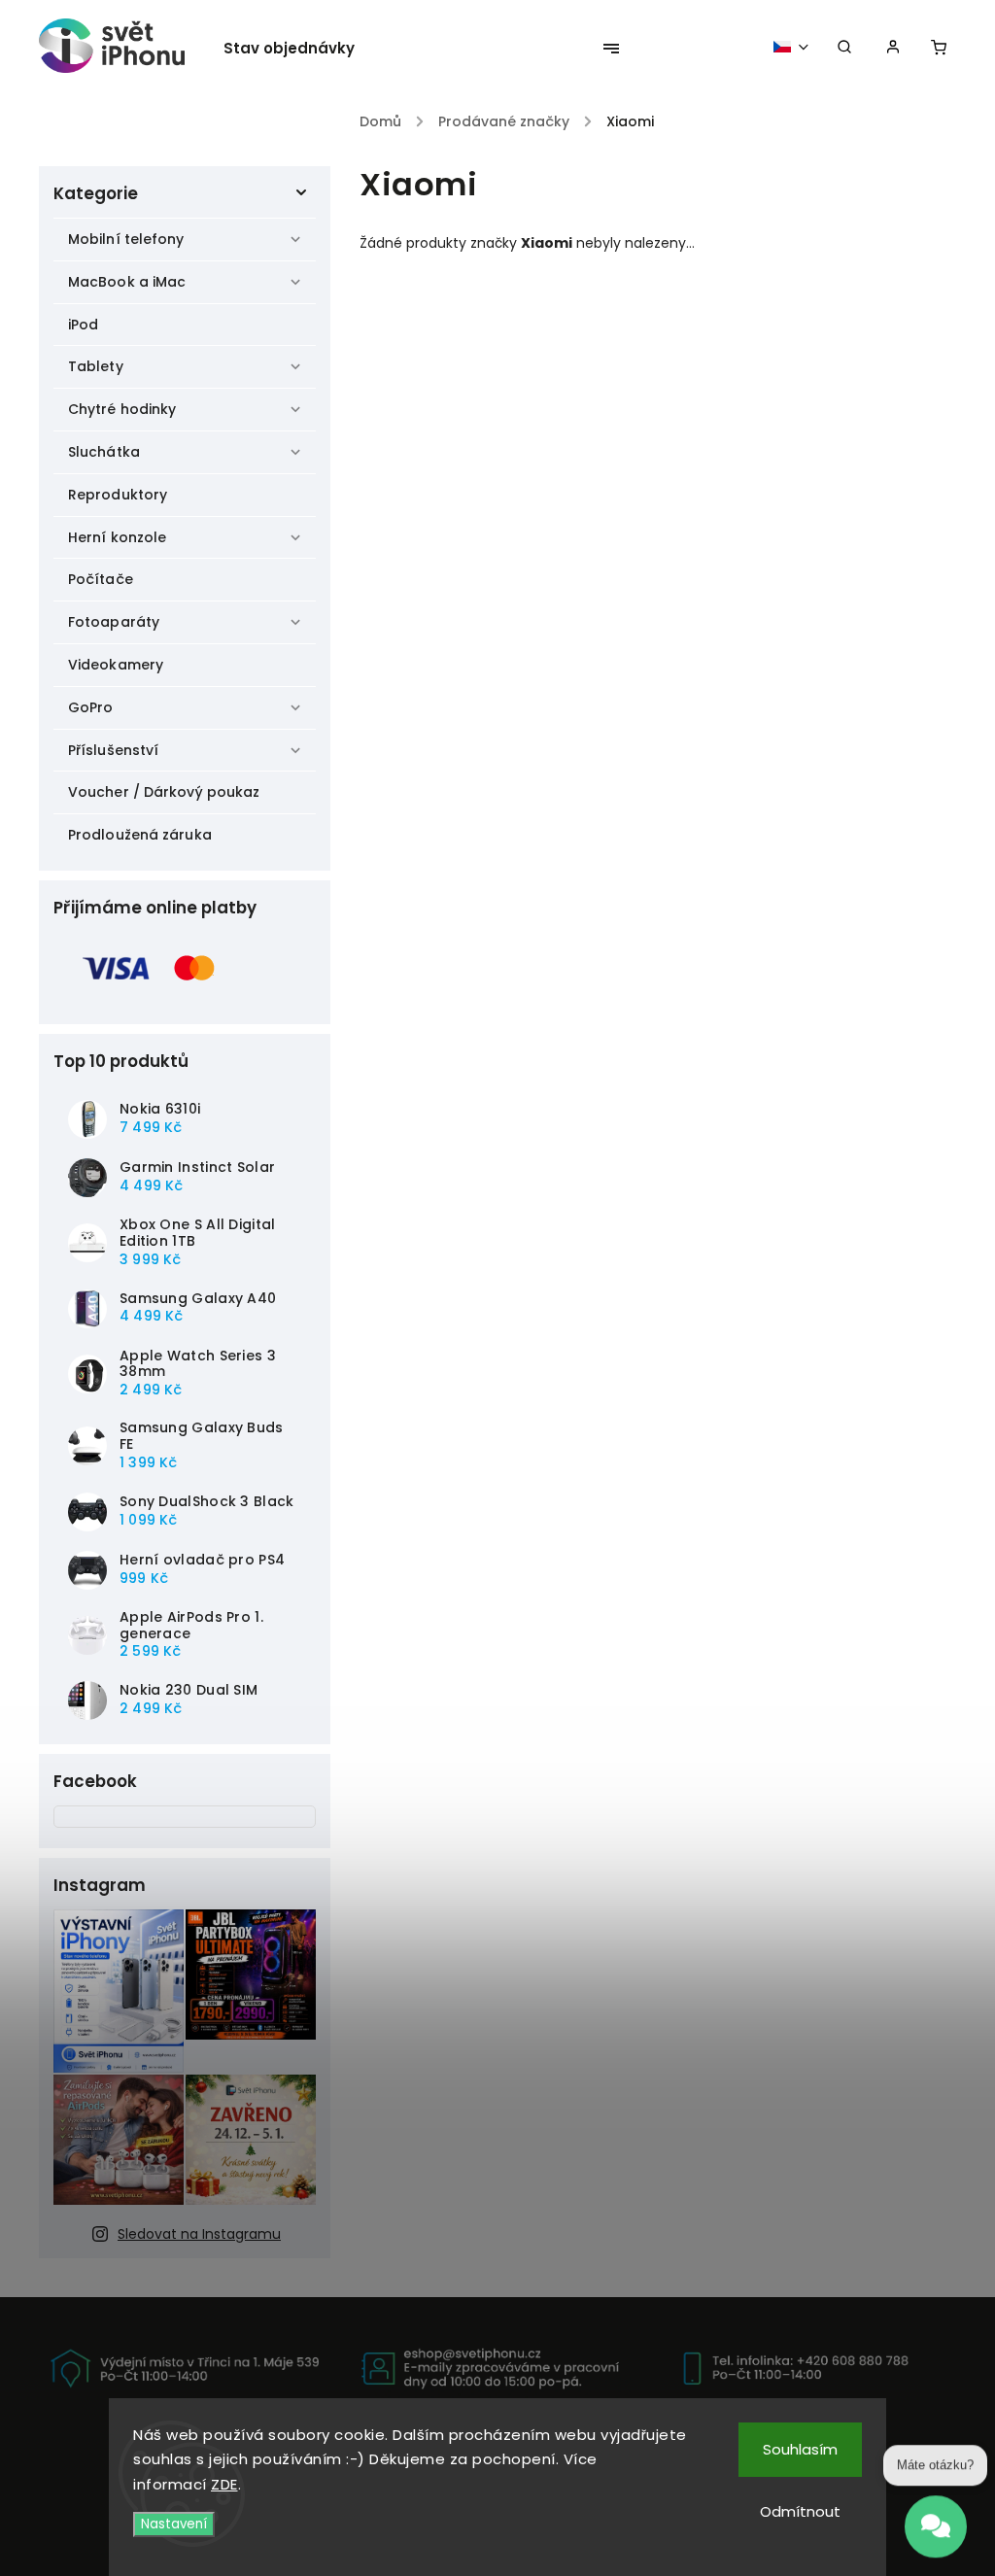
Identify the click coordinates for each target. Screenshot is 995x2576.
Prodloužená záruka (140, 835)
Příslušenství (113, 750)
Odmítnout (800, 2511)
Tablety (96, 366)
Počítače (101, 579)
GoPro (91, 707)
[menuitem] (299, 49)
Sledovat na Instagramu (199, 2234)
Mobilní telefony (126, 239)
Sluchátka (104, 452)
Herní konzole (117, 537)
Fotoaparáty (114, 622)
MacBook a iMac (127, 282)
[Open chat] (936, 2518)
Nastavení (174, 2524)
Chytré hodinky (122, 409)
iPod (83, 325)
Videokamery (116, 665)
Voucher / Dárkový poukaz (164, 792)
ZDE (224, 2484)
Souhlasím (800, 2449)
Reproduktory (118, 495)
